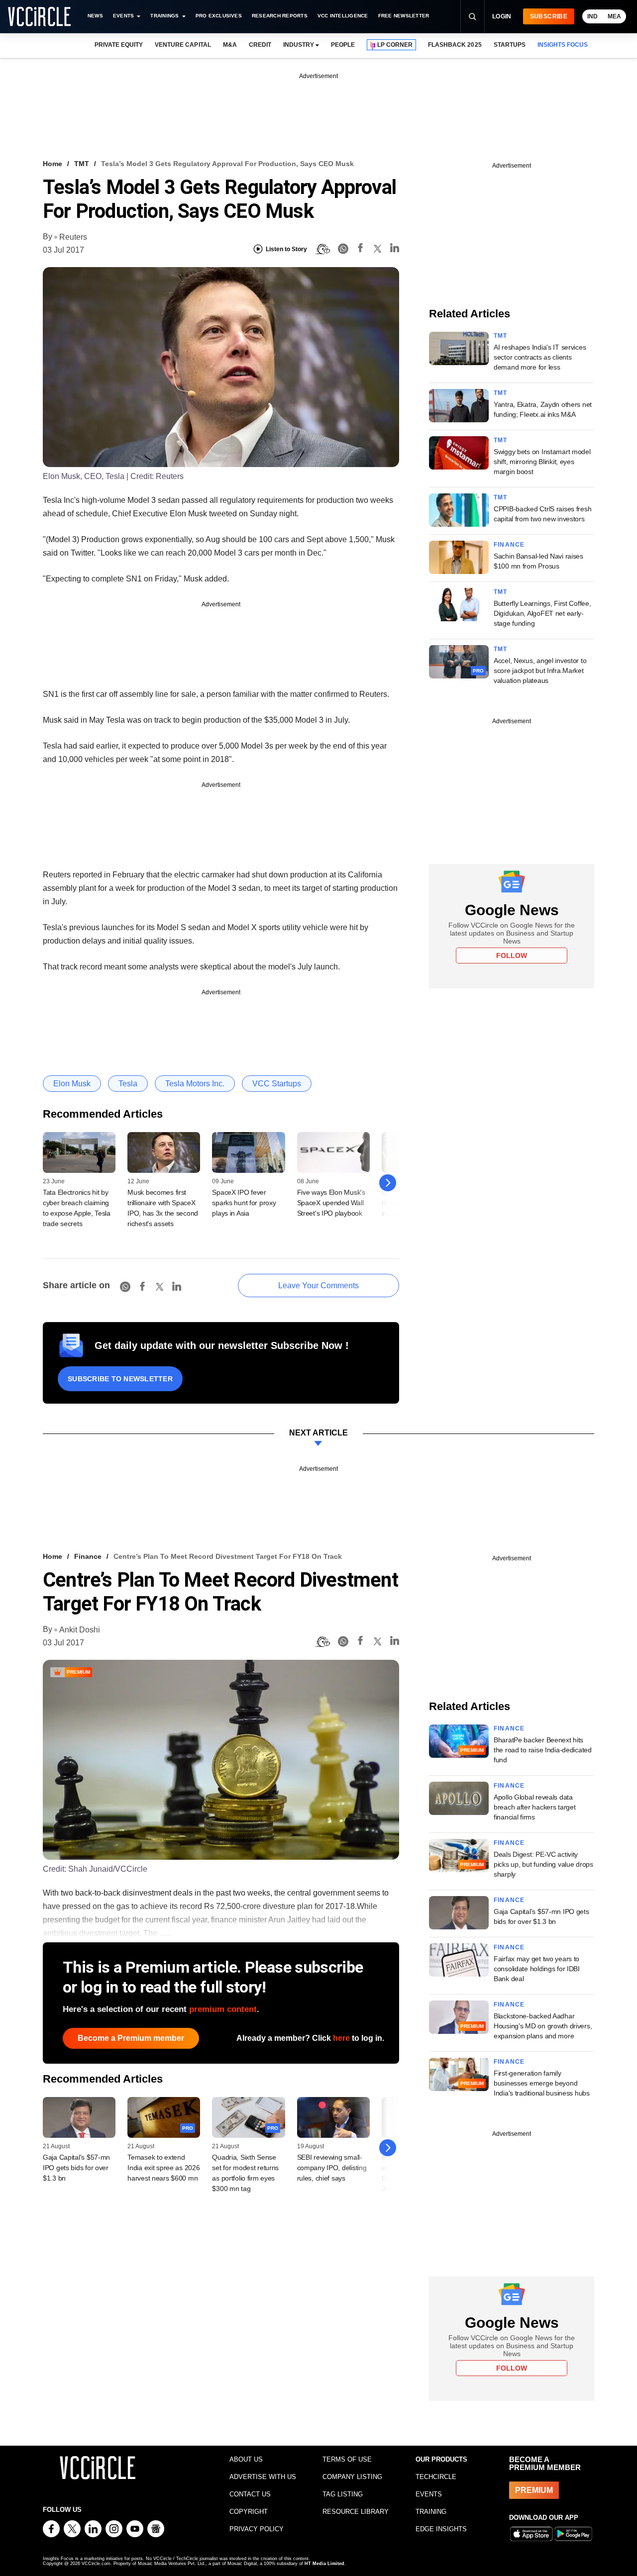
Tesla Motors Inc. (195, 1084)
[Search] (472, 16)
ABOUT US (246, 2459)
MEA (614, 16)
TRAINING (431, 2512)
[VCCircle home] (39, 16)
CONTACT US (250, 2494)
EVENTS (429, 2494)
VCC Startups (277, 1084)
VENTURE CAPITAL (183, 45)
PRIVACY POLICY (257, 2529)
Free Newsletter (404, 16)
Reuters (73, 237)
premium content (223, 2009)
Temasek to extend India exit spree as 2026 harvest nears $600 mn (163, 2168)
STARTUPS (510, 45)
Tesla (128, 1084)
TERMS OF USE (347, 2459)
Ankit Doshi (80, 1630)
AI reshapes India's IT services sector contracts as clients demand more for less (540, 357)
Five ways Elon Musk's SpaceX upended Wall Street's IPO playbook (331, 1203)
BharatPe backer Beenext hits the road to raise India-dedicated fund (543, 1750)
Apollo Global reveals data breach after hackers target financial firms (534, 1807)
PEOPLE (343, 45)
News (95, 16)
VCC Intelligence (343, 16)
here (341, 2038)
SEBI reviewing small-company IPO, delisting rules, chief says (332, 2168)
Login (502, 16)
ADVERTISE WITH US (263, 2477)
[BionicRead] (322, 249)
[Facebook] (360, 249)
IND (592, 16)
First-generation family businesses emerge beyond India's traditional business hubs (542, 2083)
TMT (82, 164)
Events (123, 16)
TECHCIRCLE (436, 2477)
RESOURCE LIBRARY (356, 2512)
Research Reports (280, 16)
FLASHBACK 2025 (455, 45)
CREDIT (260, 45)
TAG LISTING (343, 2494)
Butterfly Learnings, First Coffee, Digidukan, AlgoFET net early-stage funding (542, 613)
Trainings (164, 16)
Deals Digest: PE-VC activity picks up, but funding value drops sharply (543, 1864)
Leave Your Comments (318, 1286)
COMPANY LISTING (352, 2477)
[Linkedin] (395, 249)
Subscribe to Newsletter (120, 1379)
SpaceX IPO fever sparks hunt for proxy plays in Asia (244, 1203)
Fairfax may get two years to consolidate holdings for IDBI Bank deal (537, 1969)
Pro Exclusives (219, 16)
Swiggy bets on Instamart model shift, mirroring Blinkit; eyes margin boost (542, 462)
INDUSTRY (299, 45)
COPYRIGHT (249, 2512)
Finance (509, 545)
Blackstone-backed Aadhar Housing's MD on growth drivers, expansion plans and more (543, 2026)
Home (53, 164)
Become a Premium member (131, 2038)
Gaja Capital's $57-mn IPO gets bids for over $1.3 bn (76, 2168)
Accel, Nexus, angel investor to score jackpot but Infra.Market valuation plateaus (540, 670)
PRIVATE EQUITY (119, 45)
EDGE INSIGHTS (441, 2529)
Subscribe (549, 16)
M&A (230, 45)
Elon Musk (72, 1084)
